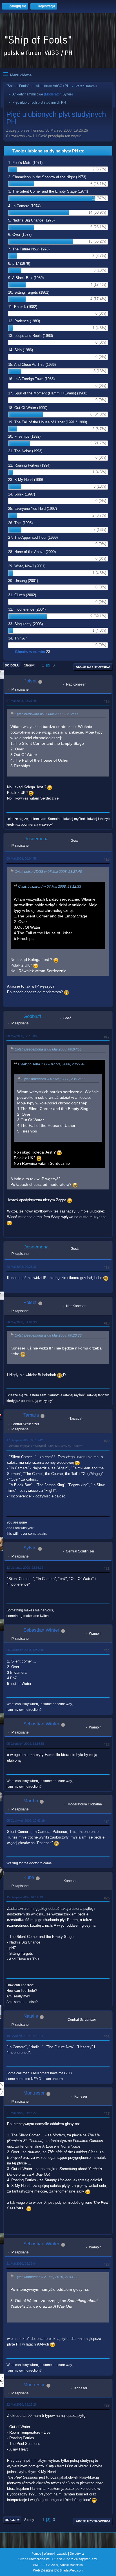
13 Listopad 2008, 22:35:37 (25, 1568)
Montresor (34, 2093)
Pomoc (36, 2554)
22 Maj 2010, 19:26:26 (22, 2404)
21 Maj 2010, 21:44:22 (22, 2113)
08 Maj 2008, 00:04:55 (22, 858)
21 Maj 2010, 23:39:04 (22, 2264)
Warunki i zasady (55, 2554)
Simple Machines (71, 2565)
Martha (31, 1801)
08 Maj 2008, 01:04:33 (22, 1322)
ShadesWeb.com (71, 2570)
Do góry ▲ (77, 2554)
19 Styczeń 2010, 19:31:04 (25, 2036)
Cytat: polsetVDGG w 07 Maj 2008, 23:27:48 (48, 872)
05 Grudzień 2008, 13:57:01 (25, 1650)
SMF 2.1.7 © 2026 (46, 2565)
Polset (30, 681)
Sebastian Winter (41, 1630)
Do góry (12, 2520)
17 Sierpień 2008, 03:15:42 (25, 1440)
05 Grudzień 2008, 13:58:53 (25, 1744)
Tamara (31, 1415)
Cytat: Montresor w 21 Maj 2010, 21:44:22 (46, 2277)
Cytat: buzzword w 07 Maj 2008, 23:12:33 (46, 714)
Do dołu (12, 665)
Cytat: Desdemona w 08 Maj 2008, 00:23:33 (48, 1335)
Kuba (29, 1877)
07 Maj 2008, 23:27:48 (22, 701)
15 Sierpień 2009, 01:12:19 (25, 1897)
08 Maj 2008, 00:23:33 (22, 1267)
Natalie (31, 2016)
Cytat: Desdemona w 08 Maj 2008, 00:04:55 (48, 1049)
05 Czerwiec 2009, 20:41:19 (26, 1821)
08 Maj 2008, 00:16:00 (22, 1036)
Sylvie (67, 94)
